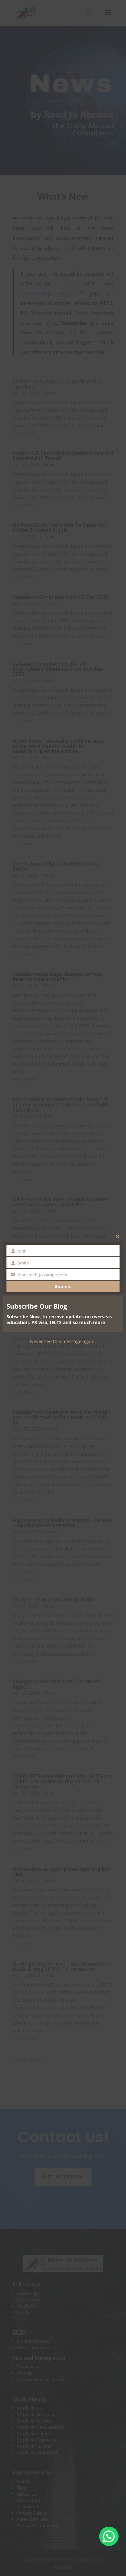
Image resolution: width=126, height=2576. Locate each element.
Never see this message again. (63, 1341)
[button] (109, 2536)
